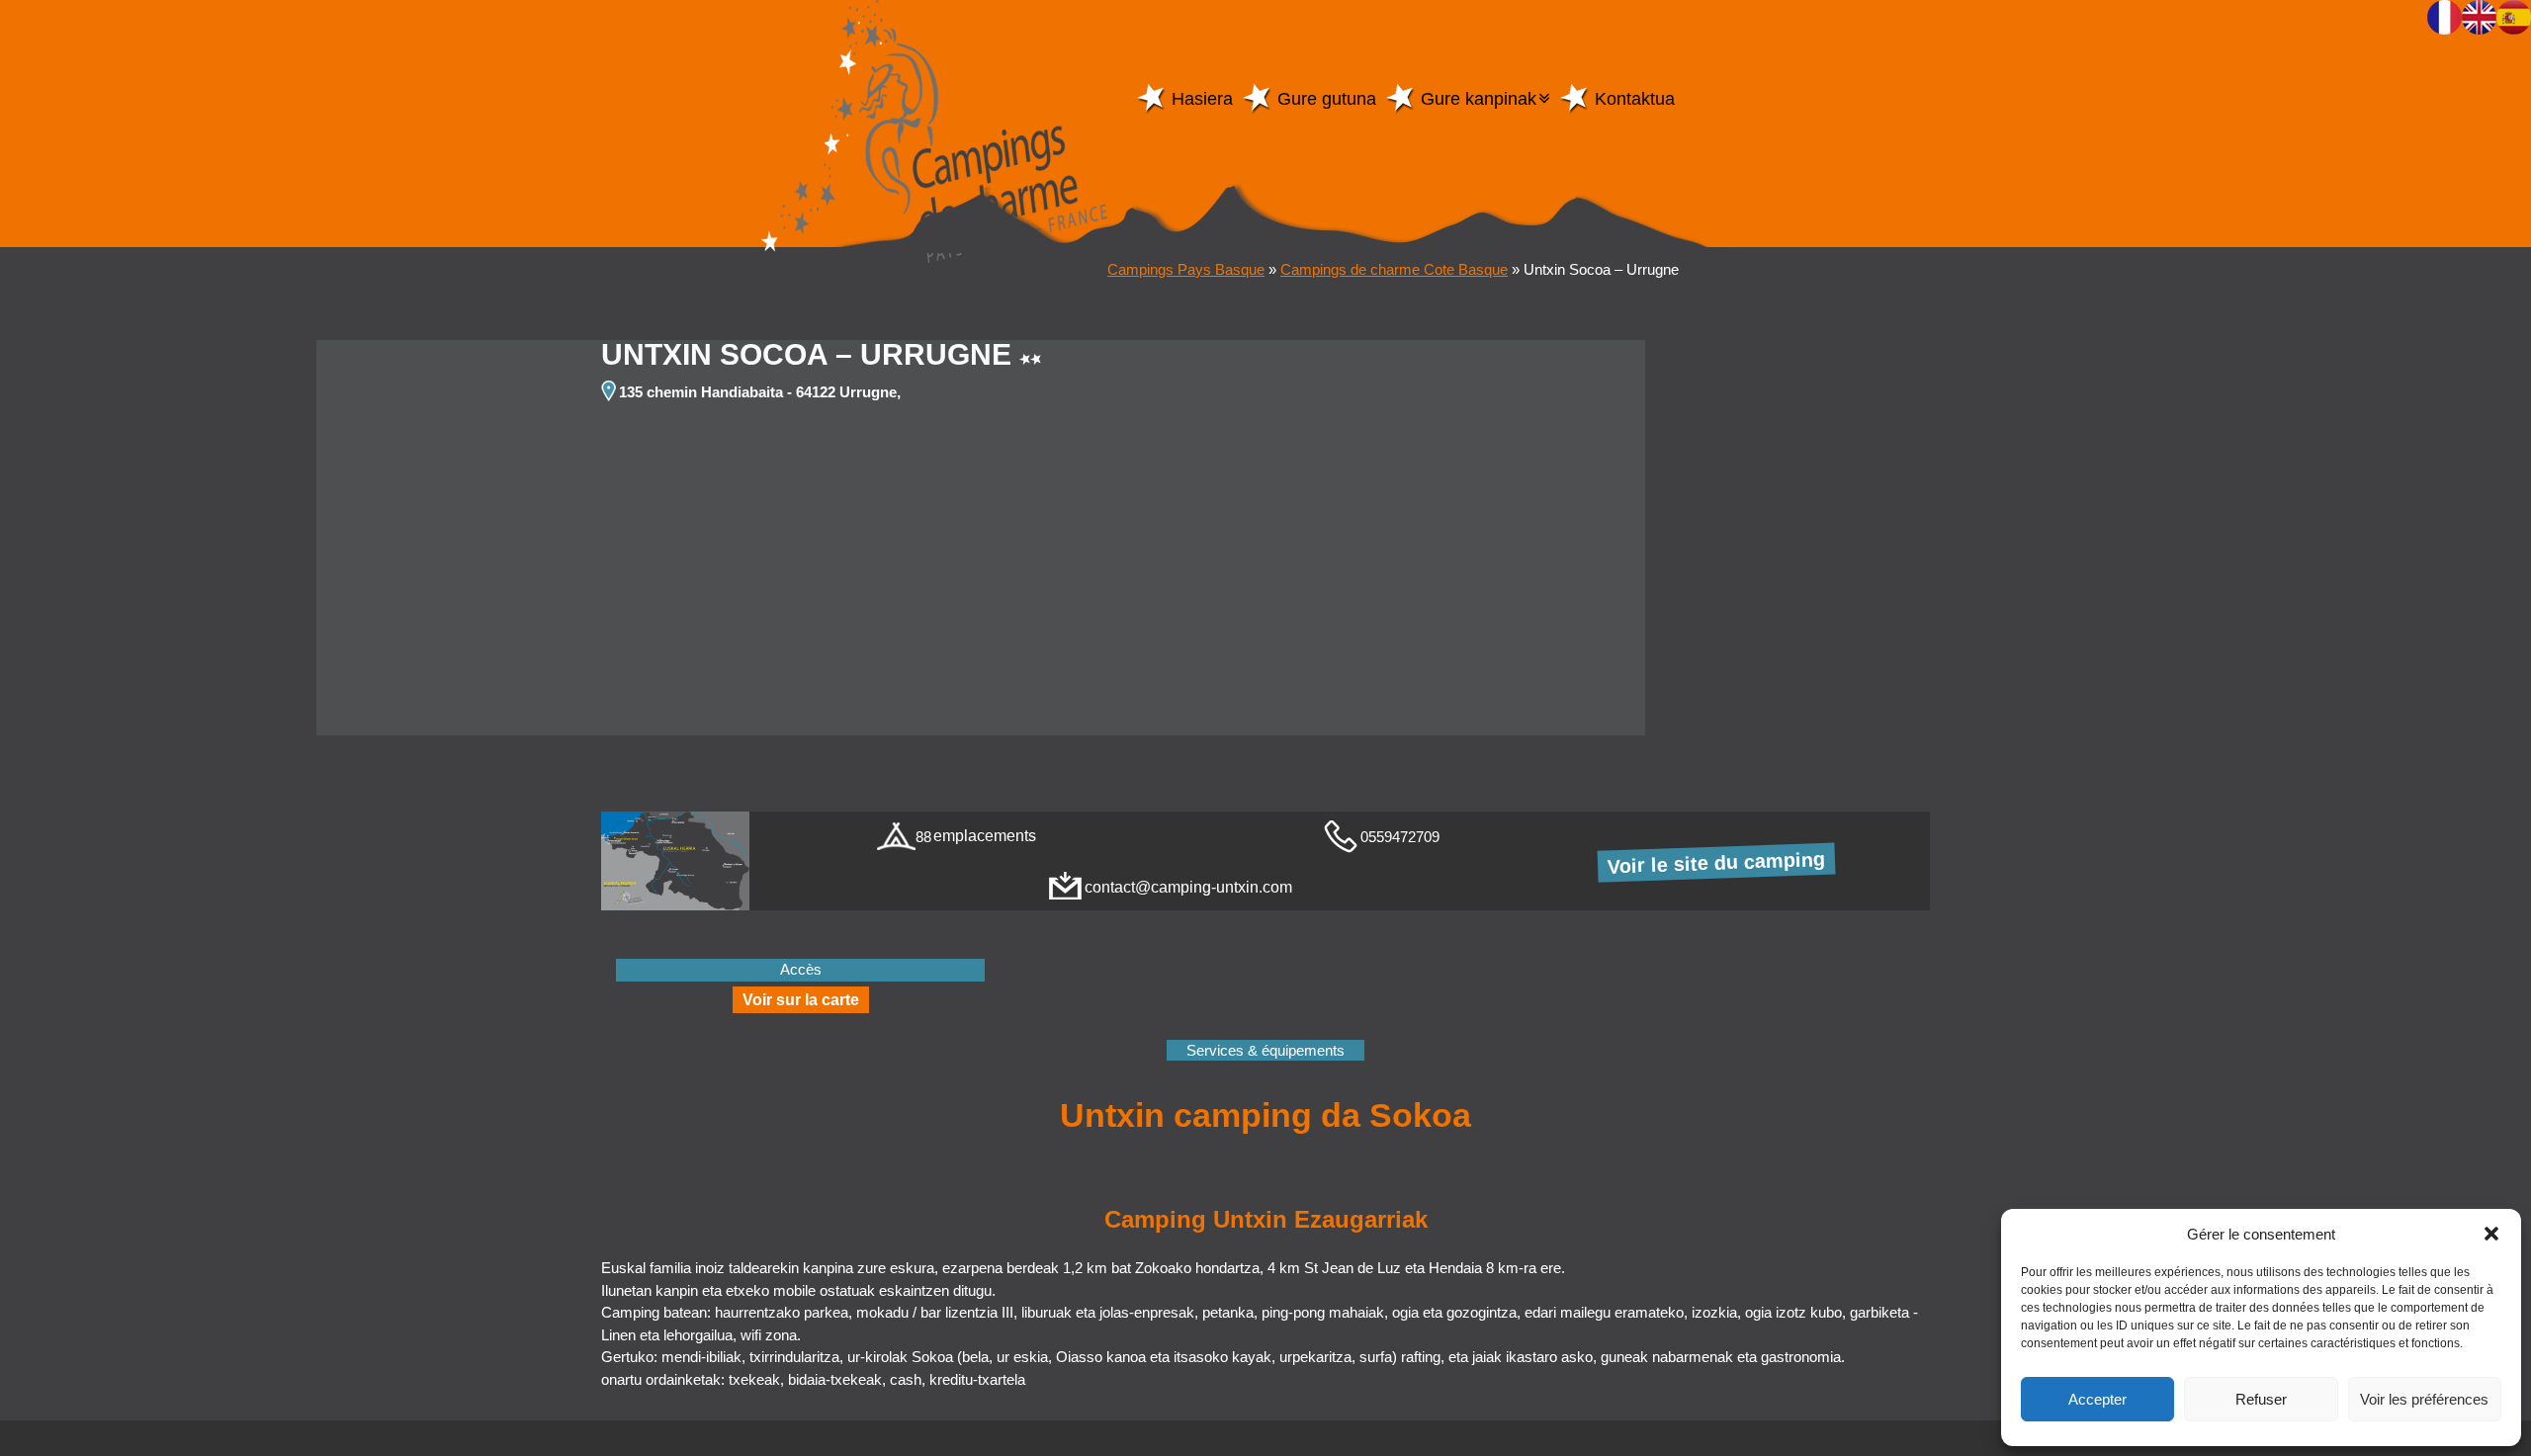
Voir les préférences (2424, 1399)
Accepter (2097, 1399)
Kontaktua (1635, 99)
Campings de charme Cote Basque (1394, 269)
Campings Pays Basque (1186, 269)
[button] (2491, 1234)
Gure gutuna (1327, 99)
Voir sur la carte (801, 1000)
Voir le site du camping (1717, 863)
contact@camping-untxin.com (1188, 887)
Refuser (2261, 1399)
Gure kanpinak (1479, 99)
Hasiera (1202, 99)
